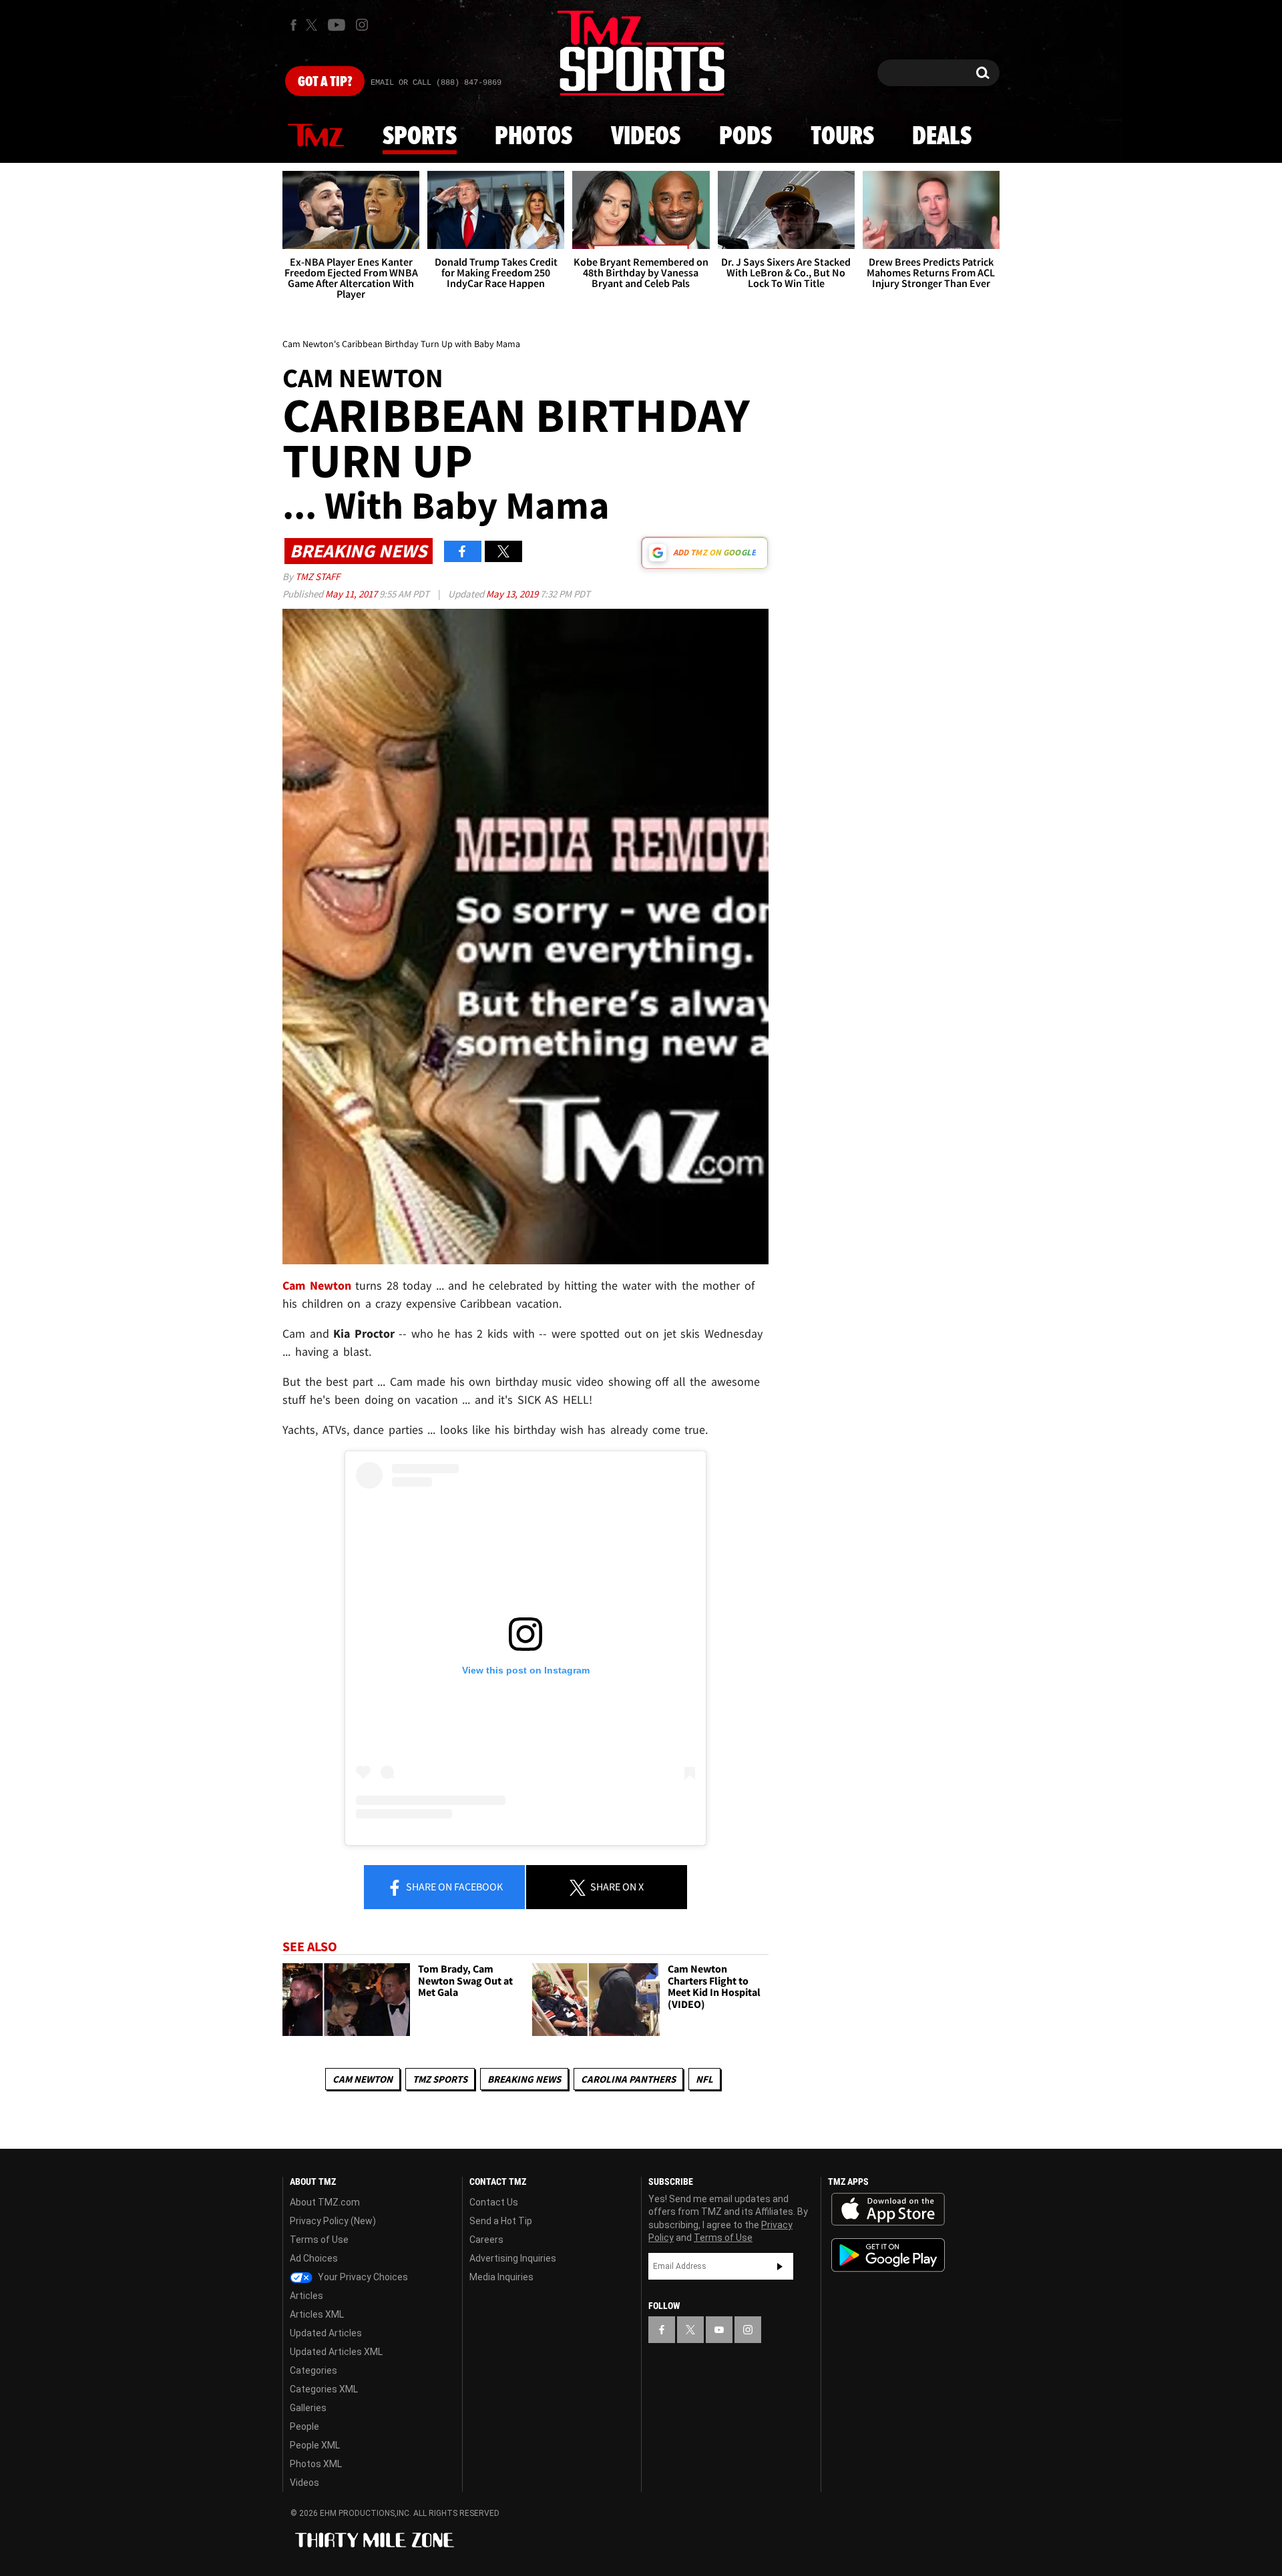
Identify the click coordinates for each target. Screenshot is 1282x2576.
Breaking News (524, 2079)
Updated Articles (326, 2333)
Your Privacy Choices (362, 2277)
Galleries (308, 2408)
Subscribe (780, 2266)
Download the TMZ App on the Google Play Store (888, 2255)
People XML (315, 2445)
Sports (420, 137)
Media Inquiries (501, 2277)
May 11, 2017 (352, 594)
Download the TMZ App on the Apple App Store (888, 2210)
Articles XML (317, 2314)
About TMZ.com (325, 2202)
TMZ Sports (440, 2079)
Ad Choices (314, 2258)
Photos (533, 137)
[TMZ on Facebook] (293, 25)
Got (325, 82)
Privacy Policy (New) (333, 2221)
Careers (486, 2240)
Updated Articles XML (336, 2352)
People (304, 2426)
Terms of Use (319, 2240)
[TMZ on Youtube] (337, 25)
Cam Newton (363, 2079)
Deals (942, 137)
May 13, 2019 (513, 594)
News (316, 136)
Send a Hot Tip (501, 2221)
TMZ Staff (317, 576)
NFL (704, 2079)
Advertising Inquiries (513, 2258)
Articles (306, 2296)
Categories (313, 2370)
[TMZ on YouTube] (719, 2330)
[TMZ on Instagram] (362, 25)
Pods (745, 137)
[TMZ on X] (313, 25)
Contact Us (494, 2202)
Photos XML (316, 2464)
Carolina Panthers (628, 2079)
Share (453, 1886)
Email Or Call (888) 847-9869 (436, 83)
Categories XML (324, 2389)
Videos (646, 137)
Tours (842, 137)
